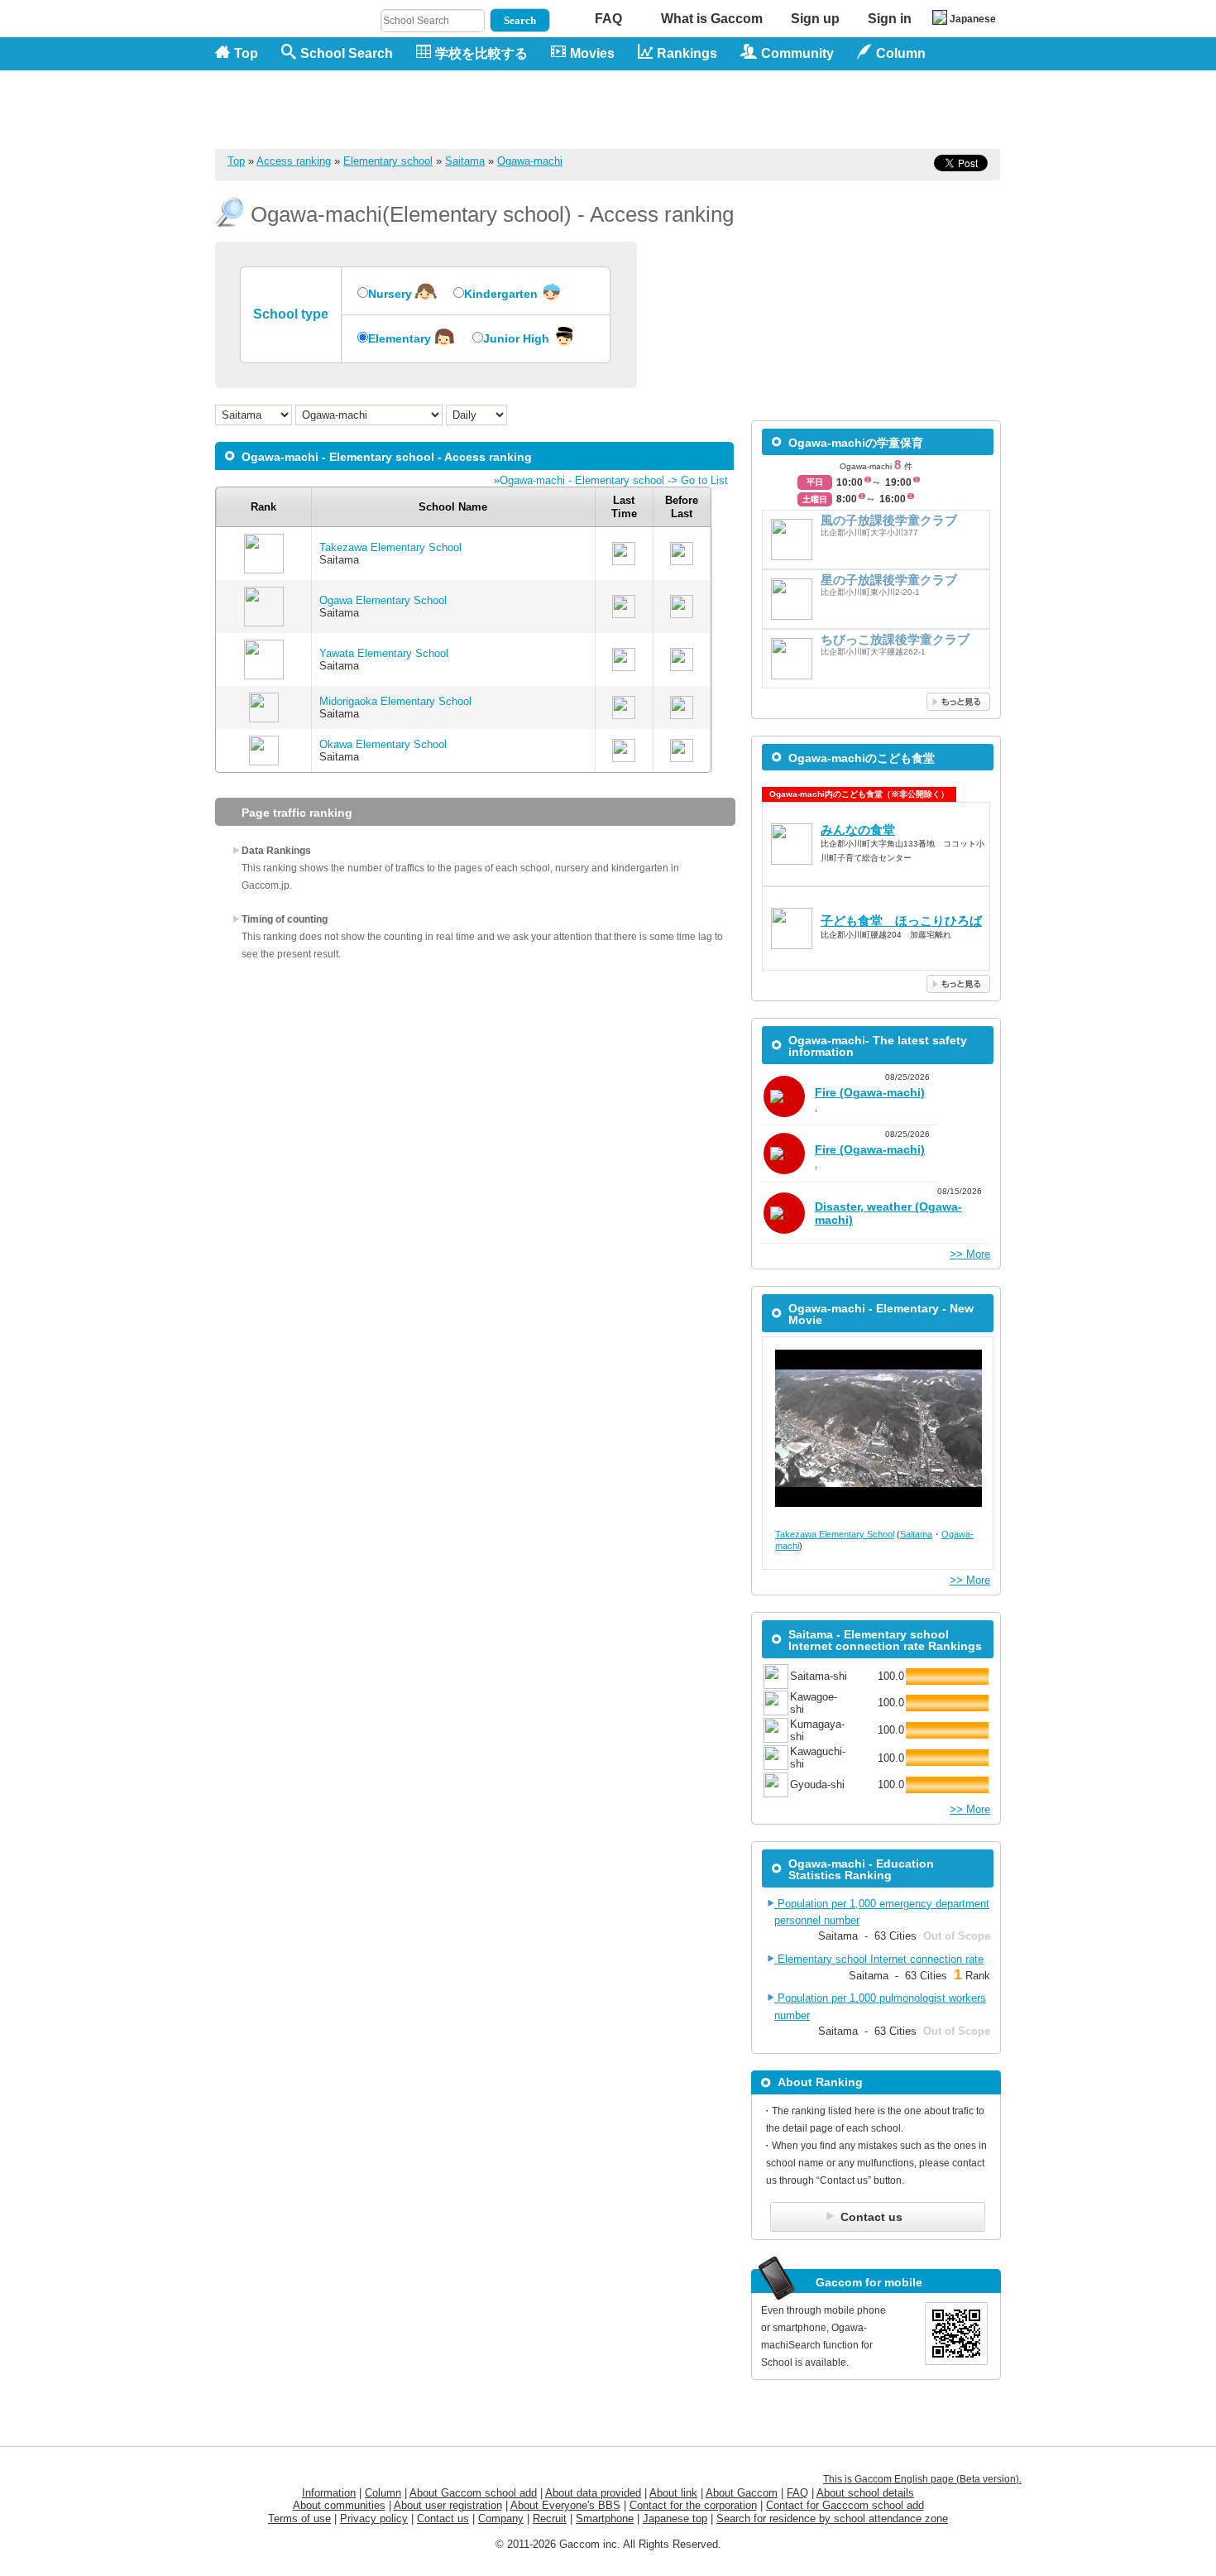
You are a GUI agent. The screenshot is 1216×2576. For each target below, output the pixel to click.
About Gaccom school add (473, 2493)
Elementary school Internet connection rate (879, 1959)
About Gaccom (742, 2493)
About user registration (448, 2505)
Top (246, 53)
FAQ (608, 19)
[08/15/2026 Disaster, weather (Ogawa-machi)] (876, 1235)
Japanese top (675, 2518)
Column (383, 2493)
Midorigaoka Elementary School (395, 701)
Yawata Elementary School (384, 653)
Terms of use (299, 2518)
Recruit (550, 2518)
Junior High (516, 338)
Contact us (443, 2518)
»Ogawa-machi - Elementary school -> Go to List (611, 480)
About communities (339, 2505)
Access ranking (294, 161)
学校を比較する (481, 53)
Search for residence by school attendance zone (832, 2518)
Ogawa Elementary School (383, 600)
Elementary (400, 338)
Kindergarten (501, 294)
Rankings (687, 53)
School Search (347, 53)
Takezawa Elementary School (390, 547)
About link (673, 2493)
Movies (592, 53)
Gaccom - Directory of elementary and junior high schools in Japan (302, 101)
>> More (970, 1254)
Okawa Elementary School (383, 744)
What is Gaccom (712, 19)
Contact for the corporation (693, 2505)
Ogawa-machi (530, 161)
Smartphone (605, 2518)
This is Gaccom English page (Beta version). (922, 2479)
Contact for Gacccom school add (845, 2505)
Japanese (973, 19)
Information (329, 2493)
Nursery (390, 294)
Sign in (890, 19)
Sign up (815, 19)
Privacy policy (374, 2518)
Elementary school (388, 161)
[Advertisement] (700, 109)
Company (501, 2518)
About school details (865, 2493)
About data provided (593, 2493)
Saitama (465, 161)
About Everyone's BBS (565, 2505)
